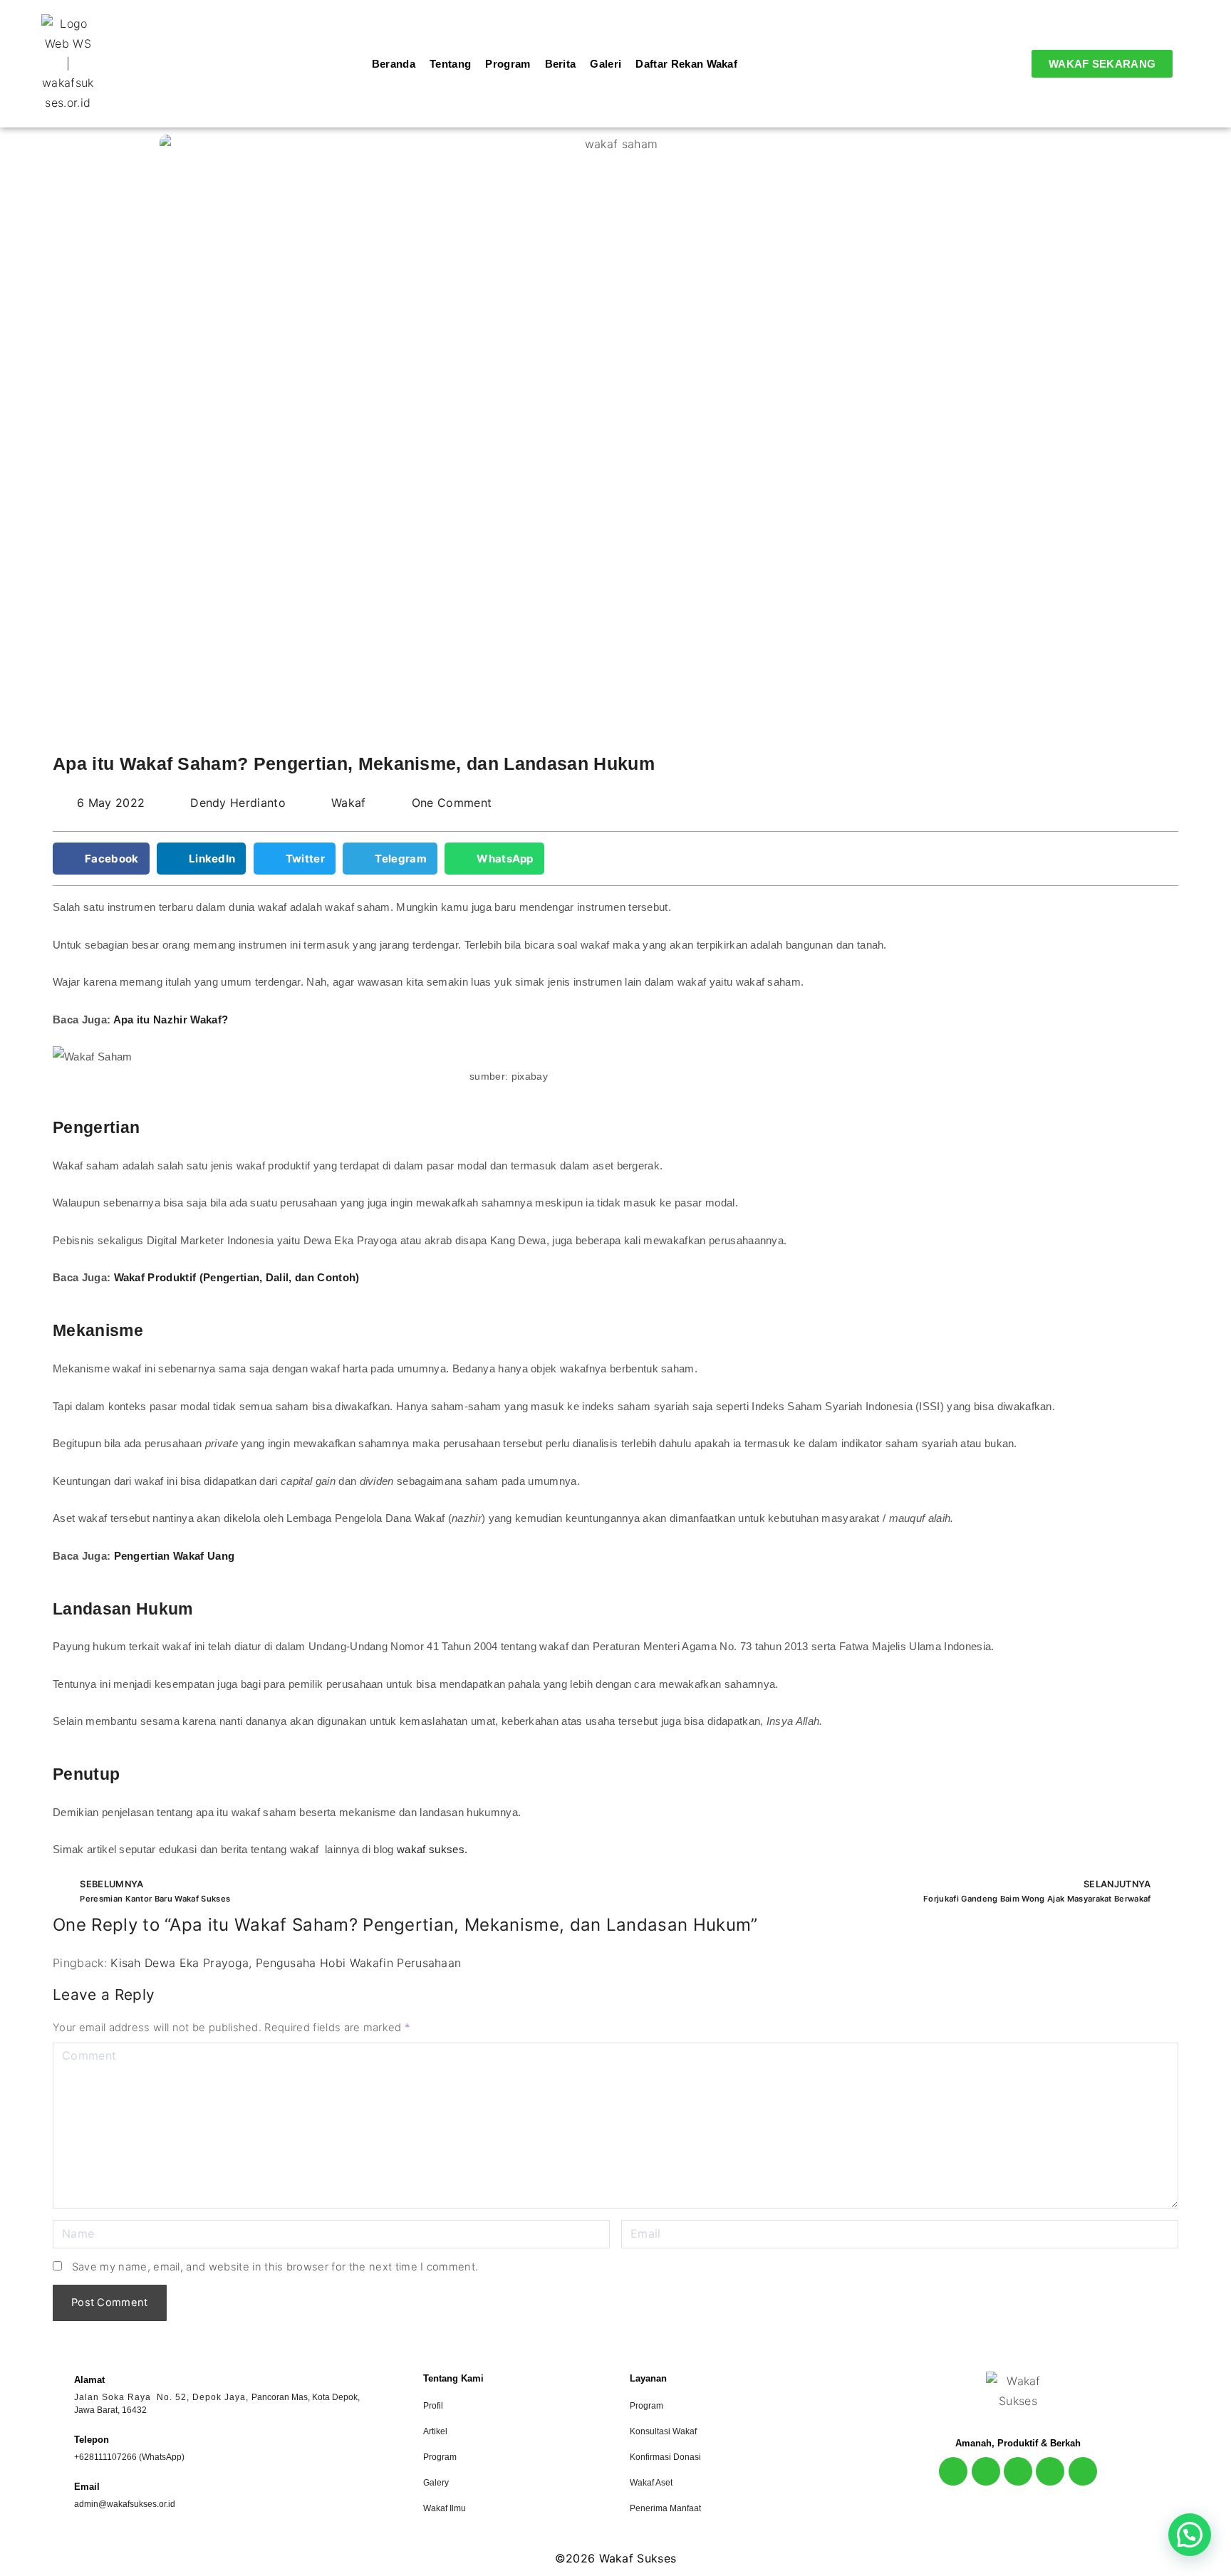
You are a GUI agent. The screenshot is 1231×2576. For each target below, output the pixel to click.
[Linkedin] (1083, 2471)
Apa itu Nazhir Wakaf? (171, 1020)
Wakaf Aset (651, 2483)
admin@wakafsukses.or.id (125, 2504)
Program (440, 2457)
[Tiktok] (1050, 2471)
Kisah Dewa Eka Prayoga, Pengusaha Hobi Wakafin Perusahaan (286, 1963)
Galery (436, 2483)
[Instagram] (953, 2471)
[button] (101, 859)
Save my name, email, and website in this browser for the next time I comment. (275, 2267)
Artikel (435, 2431)
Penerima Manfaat (665, 2508)
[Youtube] (1018, 2471)
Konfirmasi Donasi (665, 2457)
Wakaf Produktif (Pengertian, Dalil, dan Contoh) (237, 1277)
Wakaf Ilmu (445, 2508)
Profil (433, 2406)
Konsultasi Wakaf (663, 2431)
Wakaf (349, 803)
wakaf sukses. (433, 1849)
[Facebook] (986, 2471)
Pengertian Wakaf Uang (176, 1556)
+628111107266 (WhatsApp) (129, 2457)
